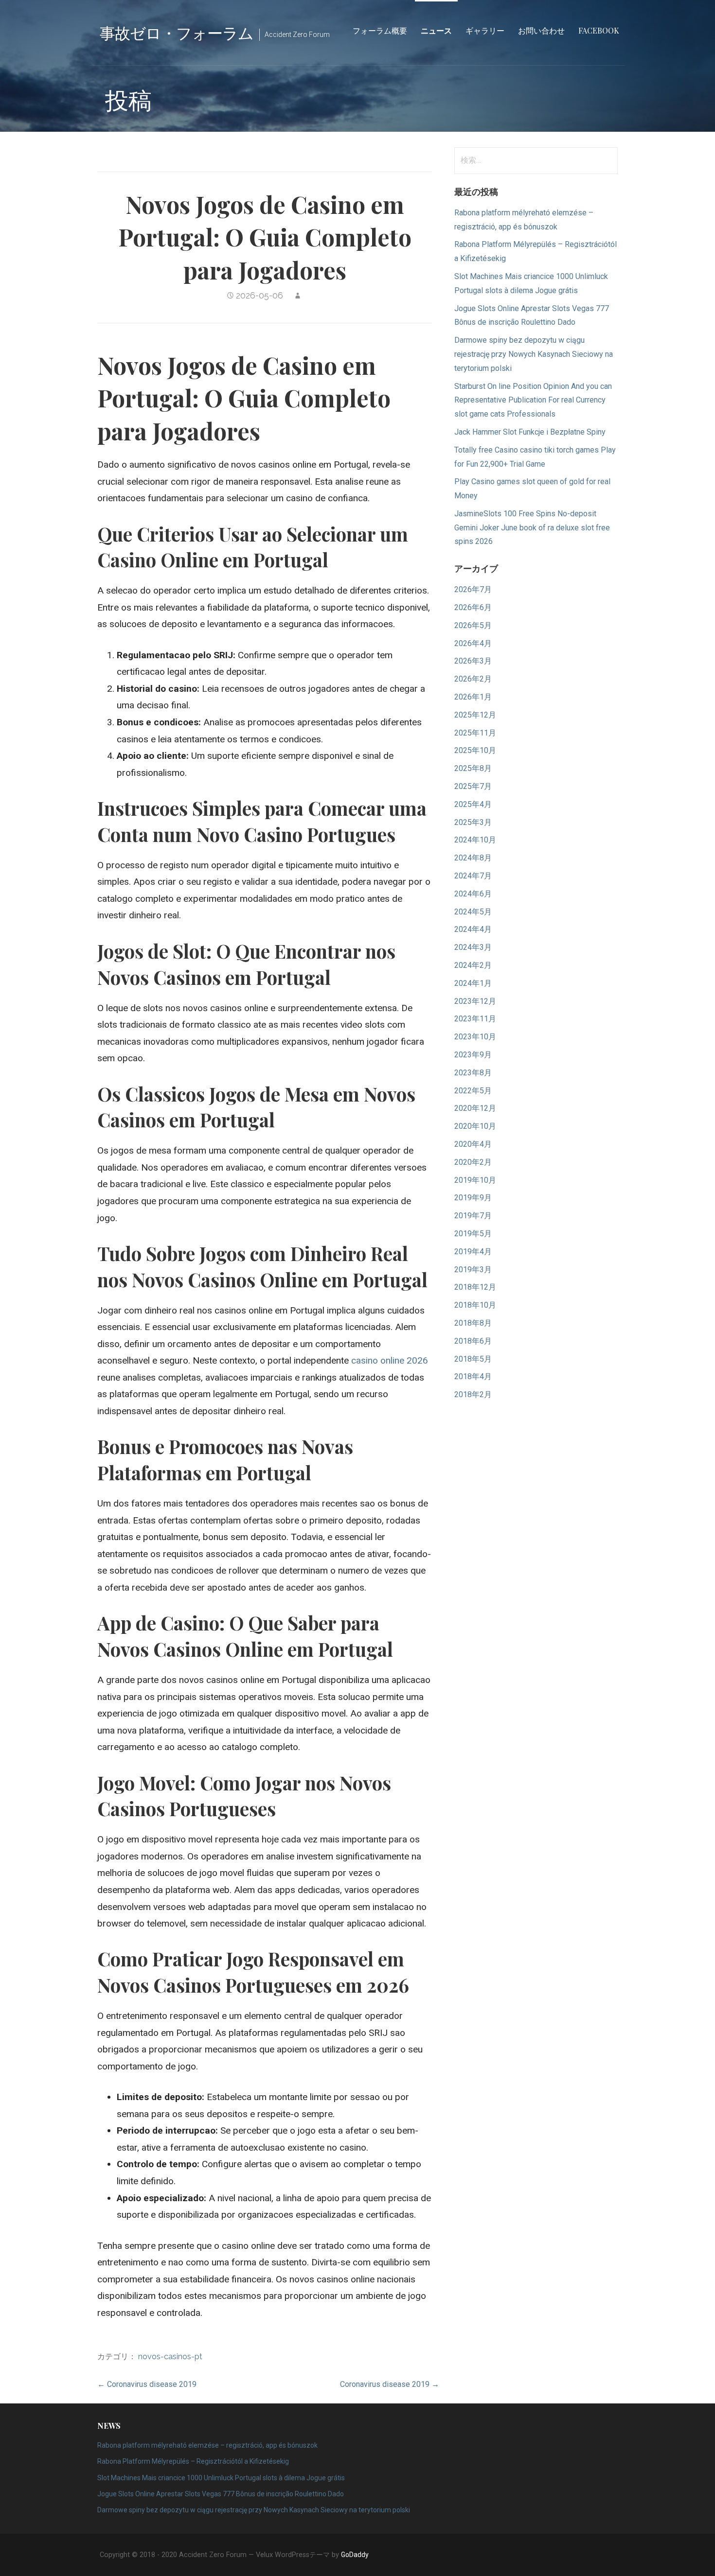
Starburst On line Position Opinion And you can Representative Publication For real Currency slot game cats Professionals (533, 400)
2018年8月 (473, 1323)
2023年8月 (473, 1073)
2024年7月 (473, 876)
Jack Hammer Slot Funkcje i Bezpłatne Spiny (530, 432)
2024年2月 (473, 965)
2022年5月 (473, 1091)
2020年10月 (475, 1126)
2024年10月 (475, 840)
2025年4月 (473, 804)
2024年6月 (473, 894)
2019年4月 (473, 1252)
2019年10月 (475, 1180)
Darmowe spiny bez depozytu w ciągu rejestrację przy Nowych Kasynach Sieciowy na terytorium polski (534, 354)
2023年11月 (475, 1019)
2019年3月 (473, 1270)
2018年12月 (475, 1287)
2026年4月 (473, 643)
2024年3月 (473, 947)
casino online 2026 (390, 1360)
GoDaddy (355, 2555)
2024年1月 (473, 983)
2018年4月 (473, 1376)
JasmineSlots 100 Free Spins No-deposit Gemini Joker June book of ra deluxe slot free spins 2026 (532, 528)
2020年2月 (473, 1162)
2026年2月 (473, 679)
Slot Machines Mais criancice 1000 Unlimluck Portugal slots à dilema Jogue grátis (221, 2478)
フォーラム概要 (380, 30)
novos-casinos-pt (170, 2357)
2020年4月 (473, 1144)
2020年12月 (475, 1108)
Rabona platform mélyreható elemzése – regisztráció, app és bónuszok (207, 2445)
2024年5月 (473, 912)
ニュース (436, 30)
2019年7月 (473, 1216)
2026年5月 (473, 625)
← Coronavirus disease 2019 (147, 2384)
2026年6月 (473, 607)
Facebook (599, 30)
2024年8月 (473, 858)
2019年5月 (473, 1234)
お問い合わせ (541, 30)
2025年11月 (475, 733)
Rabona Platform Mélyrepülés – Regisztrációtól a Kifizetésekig (193, 2461)
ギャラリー (485, 30)
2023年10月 (475, 1037)
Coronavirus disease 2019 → (390, 2384)
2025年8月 (473, 768)
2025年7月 (473, 786)
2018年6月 (473, 1341)
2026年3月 (473, 661)
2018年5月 (473, 1359)
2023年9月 (473, 1055)
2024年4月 (473, 929)
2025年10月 (475, 750)
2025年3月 (473, 822)
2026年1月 (473, 697)
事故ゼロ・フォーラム (177, 32)
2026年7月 (473, 589)
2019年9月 (473, 1198)
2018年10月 (475, 1305)
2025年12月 (475, 715)
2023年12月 (475, 1001)
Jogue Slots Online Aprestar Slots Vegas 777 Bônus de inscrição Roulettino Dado (221, 2494)
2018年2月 (473, 1394)
